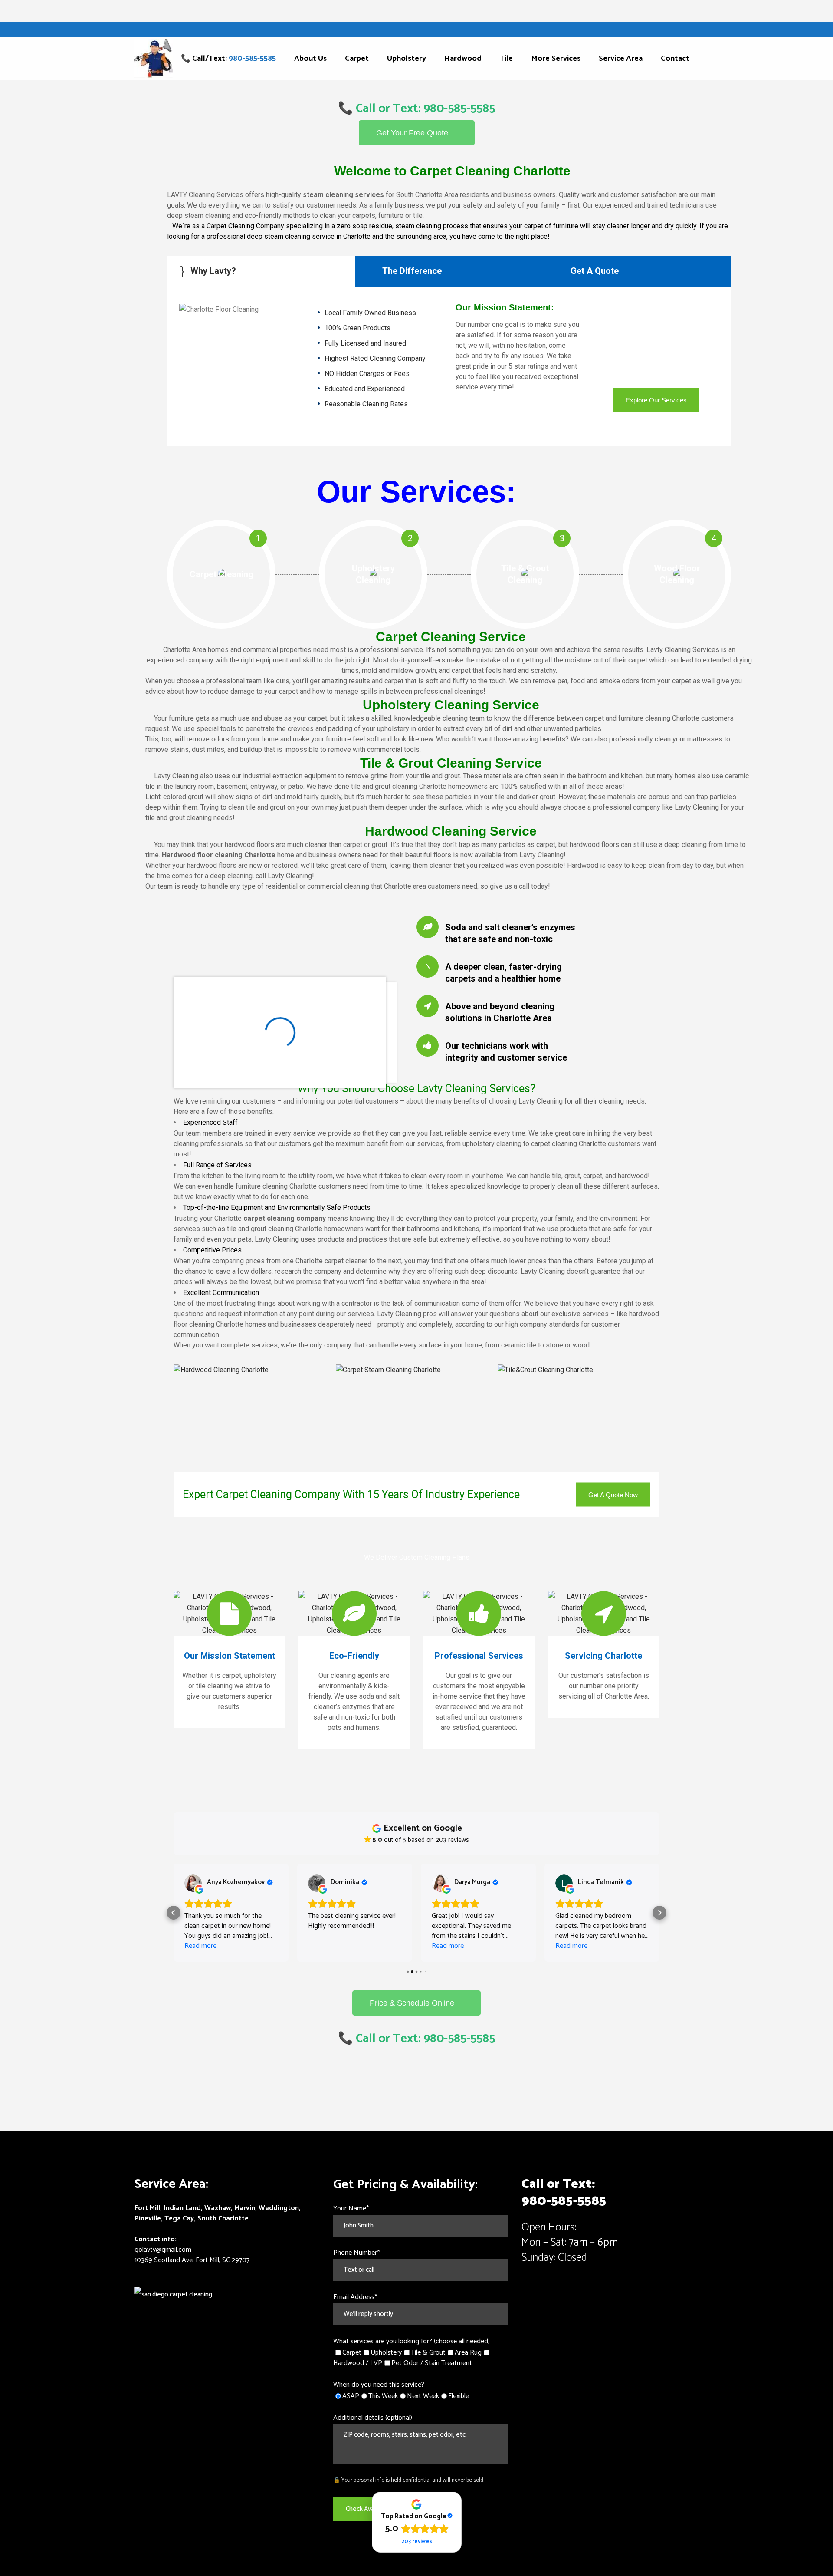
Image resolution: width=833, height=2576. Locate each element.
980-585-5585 (564, 2201)
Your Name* (351, 2209)
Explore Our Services (656, 400)
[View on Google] (193, 1883)
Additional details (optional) (373, 2418)
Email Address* (355, 2297)
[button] (174, 1913)
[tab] (261, 271)
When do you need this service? (379, 2385)
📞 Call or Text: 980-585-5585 (416, 109)
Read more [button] (200, 1946)
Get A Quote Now (613, 1494)
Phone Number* (356, 2253)
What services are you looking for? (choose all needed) (412, 2341)
